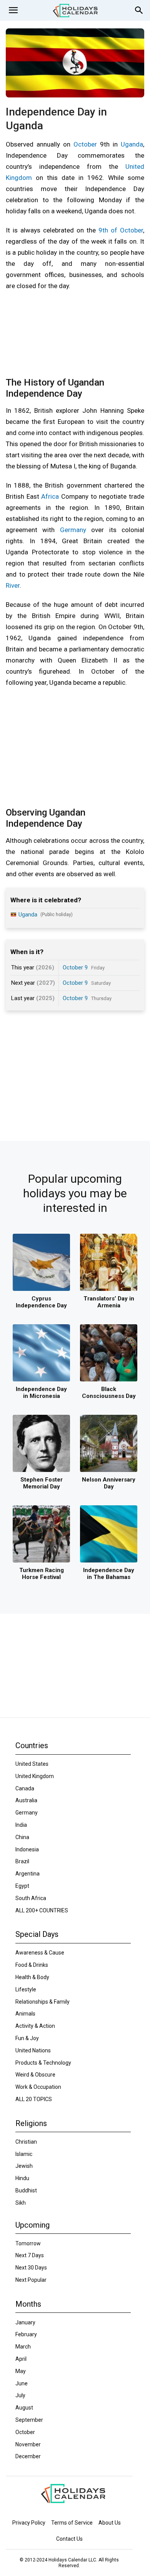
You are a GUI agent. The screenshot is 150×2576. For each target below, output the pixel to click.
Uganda (132, 144)
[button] (13, 10)
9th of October (121, 230)
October (85, 144)
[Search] (139, 10)
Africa (50, 496)
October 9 (75, 967)
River (13, 585)
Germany (73, 530)
